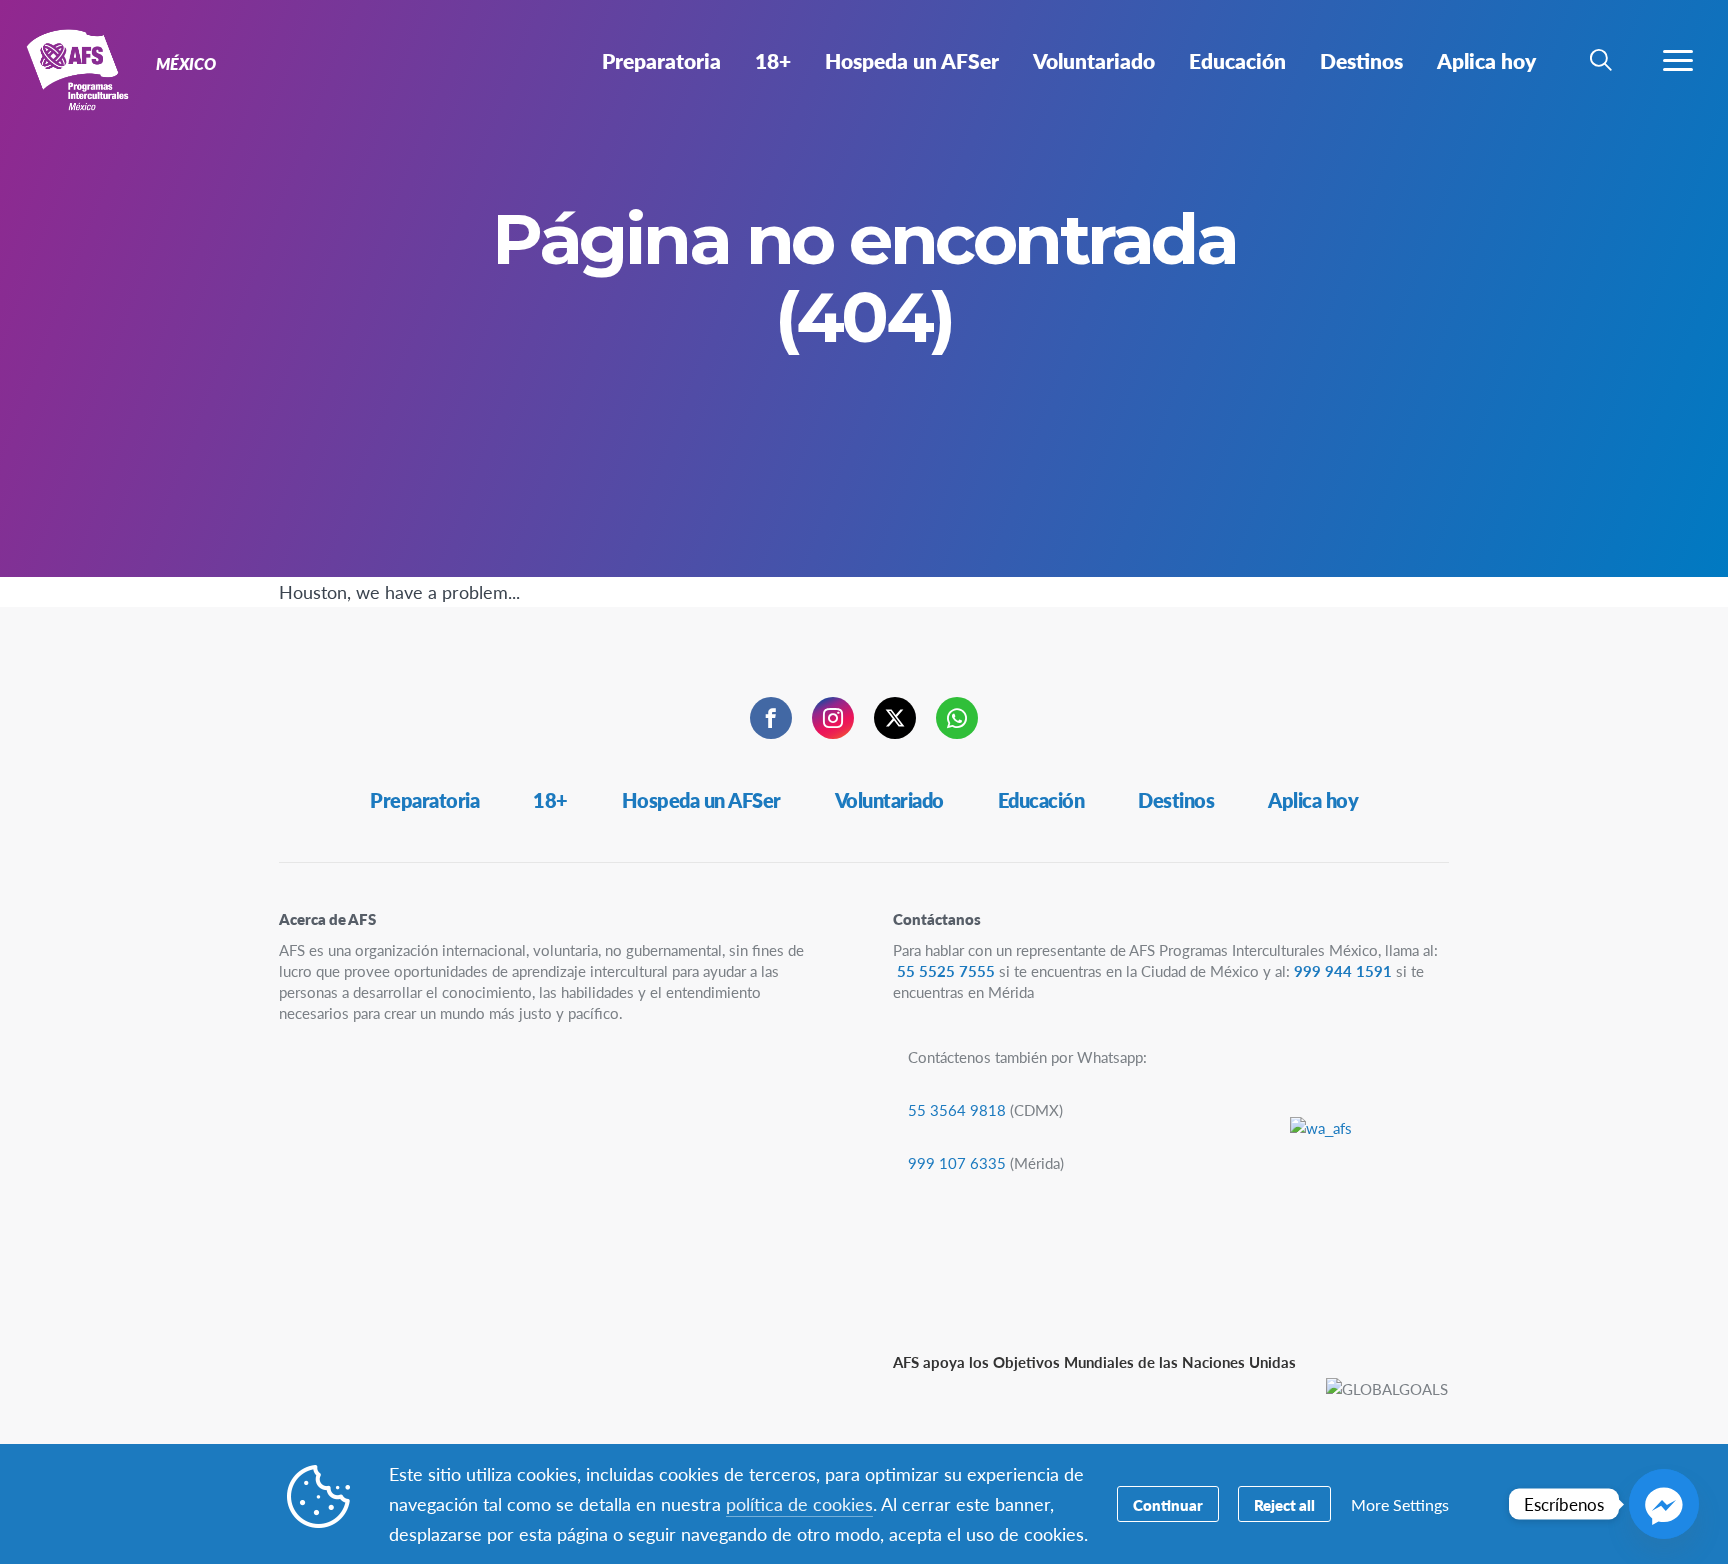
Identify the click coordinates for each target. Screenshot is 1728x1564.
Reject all (1284, 1504)
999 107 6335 (957, 1162)
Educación (1041, 800)
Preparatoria (424, 800)
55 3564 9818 (957, 1109)
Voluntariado (889, 800)
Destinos (1176, 800)
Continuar (1168, 1504)
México (87, 68)
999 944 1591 (1343, 970)
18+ (550, 800)
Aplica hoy (1313, 800)
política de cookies (799, 1503)
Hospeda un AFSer (701, 800)
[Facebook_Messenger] (1664, 1504)
